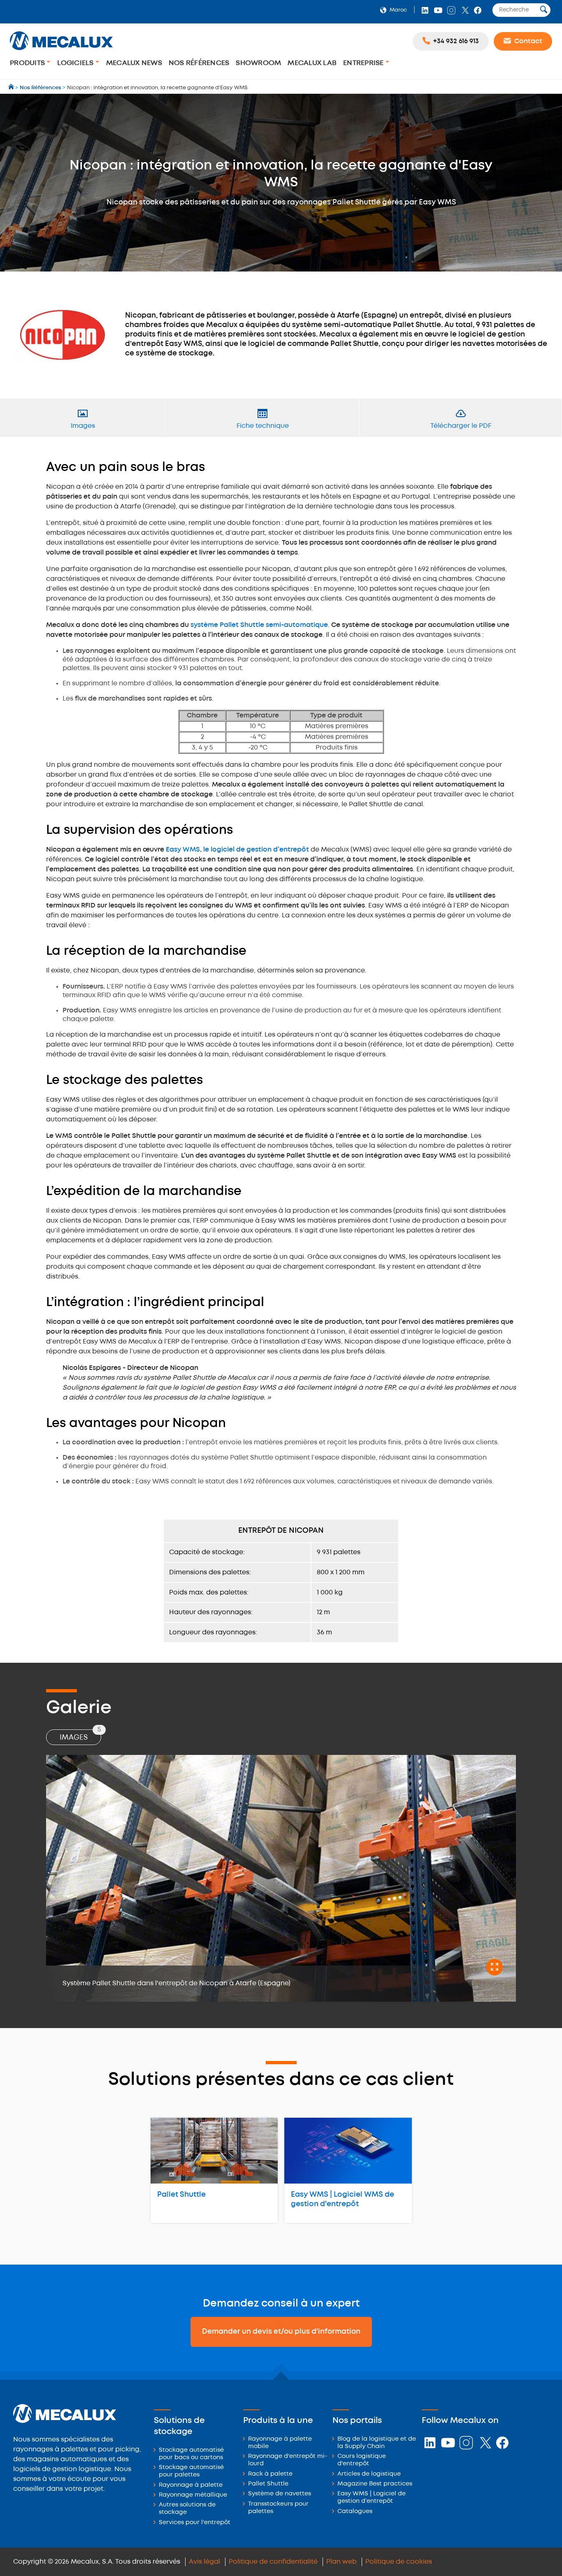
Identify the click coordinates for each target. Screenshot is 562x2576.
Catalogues (355, 2512)
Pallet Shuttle (181, 2195)
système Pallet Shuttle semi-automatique (259, 625)
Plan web (341, 2562)
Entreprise (364, 63)
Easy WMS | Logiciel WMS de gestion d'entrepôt (343, 2199)
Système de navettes (280, 2494)
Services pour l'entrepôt (195, 2523)
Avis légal (204, 2562)
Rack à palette (270, 2474)
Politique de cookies (399, 2562)
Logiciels (76, 63)
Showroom (258, 63)
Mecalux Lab (312, 63)
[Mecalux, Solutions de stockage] (61, 51)
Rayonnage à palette (191, 2485)
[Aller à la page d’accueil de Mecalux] (12, 88)
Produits (28, 63)
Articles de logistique (369, 2474)
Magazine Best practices (375, 2484)
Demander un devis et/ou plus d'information (281, 2332)
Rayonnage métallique (193, 2495)
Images (80, 1735)
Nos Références (199, 63)
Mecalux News (134, 63)
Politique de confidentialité (273, 2562)
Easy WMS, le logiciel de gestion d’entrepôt (237, 850)
